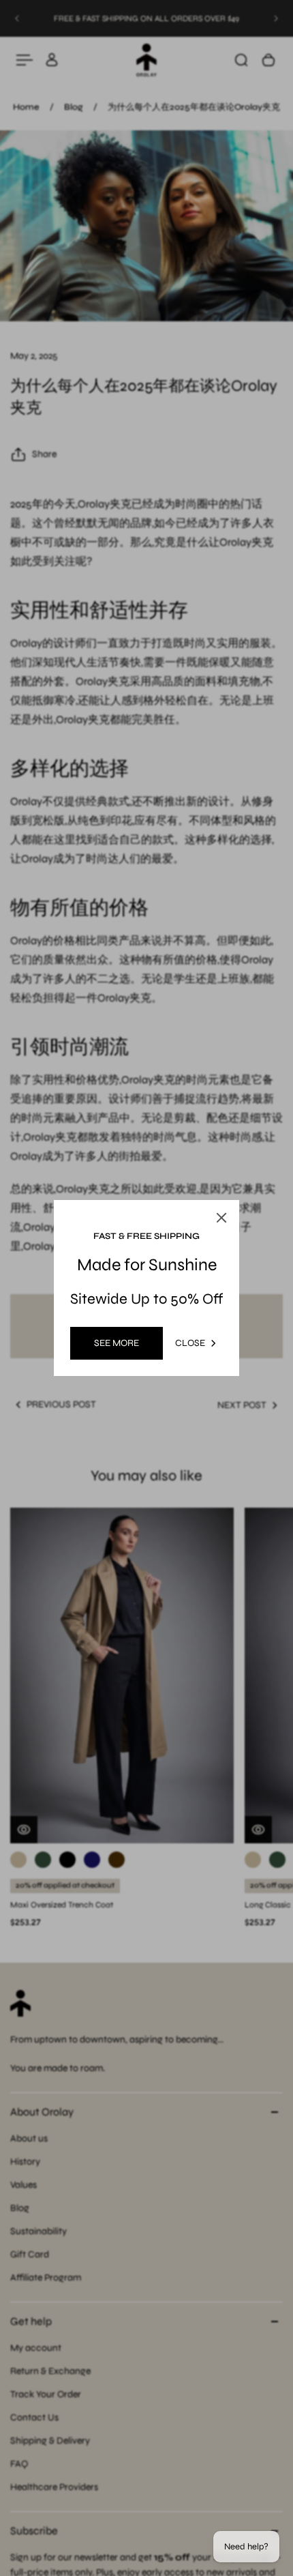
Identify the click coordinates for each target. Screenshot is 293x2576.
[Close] (221, 1218)
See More (117, 1343)
